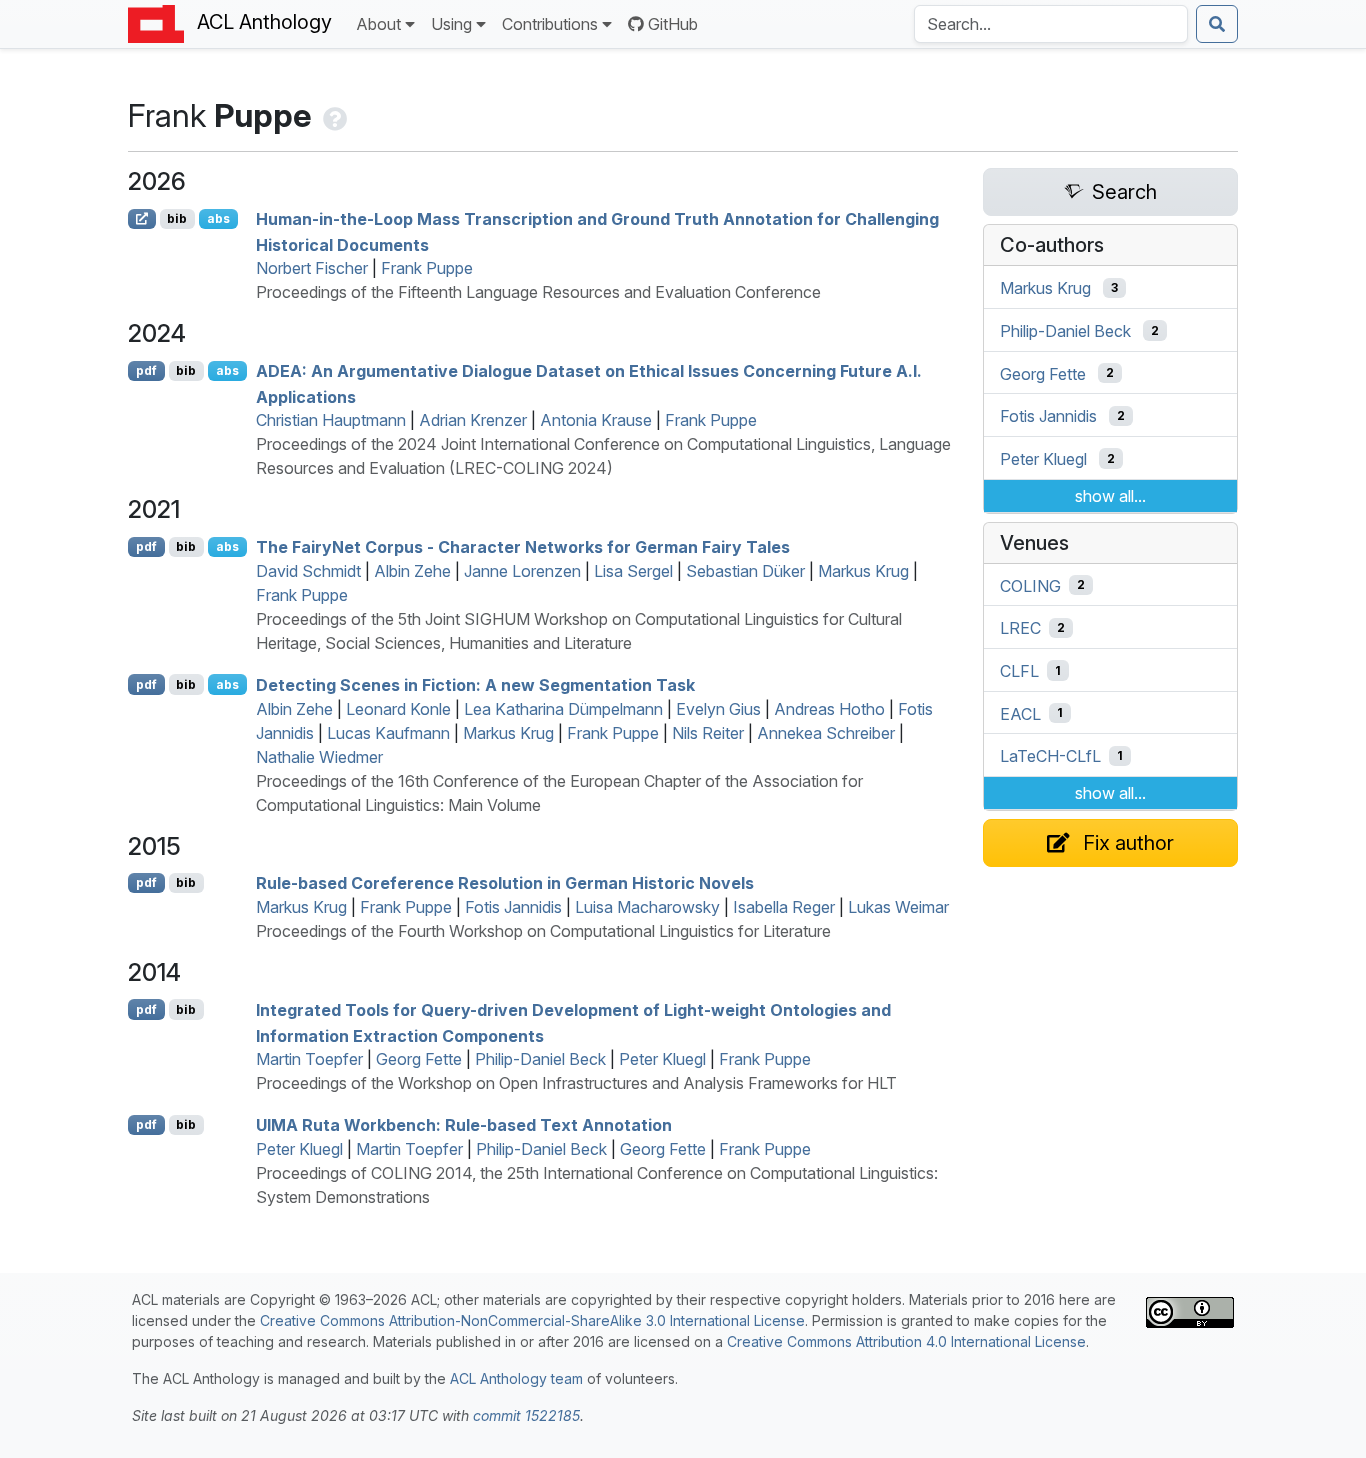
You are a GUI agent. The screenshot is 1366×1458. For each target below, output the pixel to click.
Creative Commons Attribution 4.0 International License (906, 1341)
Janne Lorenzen (522, 571)
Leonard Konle (398, 709)
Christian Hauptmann (331, 420)
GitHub (673, 24)
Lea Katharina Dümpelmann (563, 709)
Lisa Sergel (633, 571)
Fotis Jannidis (513, 907)
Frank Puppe (427, 268)
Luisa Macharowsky (647, 907)
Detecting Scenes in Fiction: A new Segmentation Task (475, 685)
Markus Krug (863, 571)
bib (177, 218)
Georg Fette (419, 1059)
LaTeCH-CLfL (1050, 756)
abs (218, 218)
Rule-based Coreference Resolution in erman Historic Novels (505, 883)
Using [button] (451, 24)
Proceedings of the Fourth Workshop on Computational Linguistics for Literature (543, 931)
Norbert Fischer (312, 268)
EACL (1020, 713)
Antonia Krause (596, 420)
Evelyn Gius (718, 709)
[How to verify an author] (333, 115)
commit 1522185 (526, 1415)
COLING (1030, 585)
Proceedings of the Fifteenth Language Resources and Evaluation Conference (538, 292)
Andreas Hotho (829, 709)
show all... (1110, 496)
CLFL (1019, 671)
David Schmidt (308, 571)
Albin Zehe (412, 571)
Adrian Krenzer (473, 420)
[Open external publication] (142, 219)
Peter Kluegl (662, 1059)
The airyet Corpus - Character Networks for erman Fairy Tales (523, 547)
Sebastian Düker (745, 571)
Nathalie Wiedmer (319, 757)
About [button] (378, 24)
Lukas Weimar (898, 907)
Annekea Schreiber (826, 733)
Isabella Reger (784, 907)
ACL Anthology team (516, 1378)
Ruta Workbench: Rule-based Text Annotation (464, 1125)
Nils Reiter (708, 733)
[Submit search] (1217, 24)
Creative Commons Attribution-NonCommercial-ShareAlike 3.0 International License (532, 1320)
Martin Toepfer (309, 1059)
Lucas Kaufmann (388, 733)
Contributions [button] (550, 24)
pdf (146, 370)
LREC (1020, 628)
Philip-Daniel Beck (540, 1059)
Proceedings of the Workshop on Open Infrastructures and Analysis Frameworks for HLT (576, 1083)
